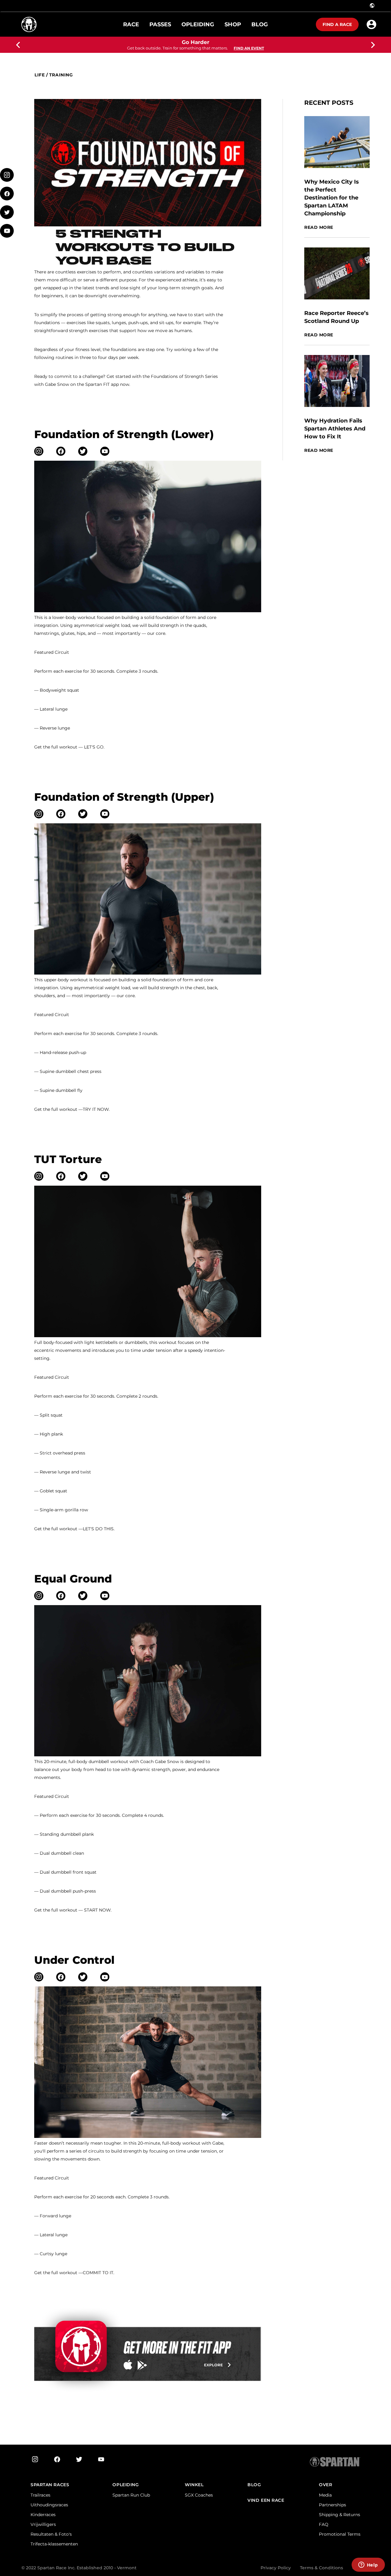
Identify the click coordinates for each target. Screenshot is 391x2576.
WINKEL (194, 2485)
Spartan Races (50, 2485)
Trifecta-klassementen (54, 2544)
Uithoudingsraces (49, 2505)
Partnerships (333, 2505)
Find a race (337, 24)
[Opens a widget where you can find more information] (368, 2565)
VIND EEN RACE (266, 2500)
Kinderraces (43, 2515)
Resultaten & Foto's (51, 2534)
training (61, 75)
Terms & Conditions (322, 2568)
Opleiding (126, 2485)
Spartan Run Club (131, 2495)
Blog (254, 2485)
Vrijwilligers (43, 2524)
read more (319, 227)
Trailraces (40, 2495)
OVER (325, 2485)
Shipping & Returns (340, 2515)
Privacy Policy (276, 2568)
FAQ (324, 2524)
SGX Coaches (199, 2495)
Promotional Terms (340, 2534)
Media (325, 2495)
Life (40, 75)
